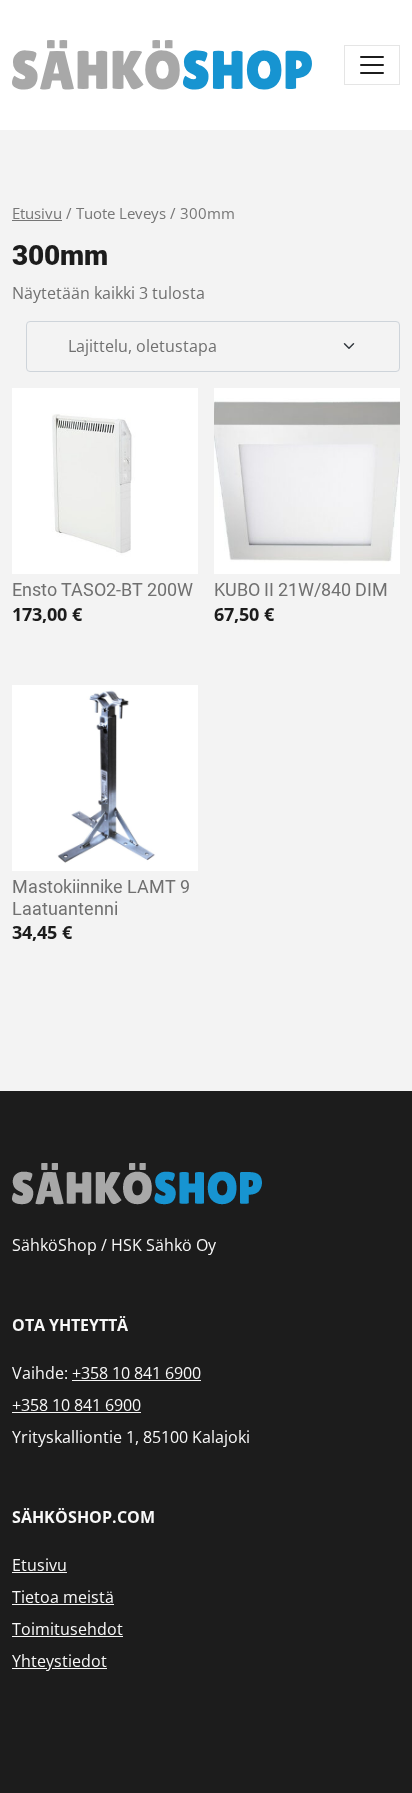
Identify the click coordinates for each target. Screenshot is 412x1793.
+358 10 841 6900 (136, 1373)
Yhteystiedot (59, 1661)
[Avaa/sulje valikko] (372, 65)
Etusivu (37, 213)
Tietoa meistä (63, 1597)
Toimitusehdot (67, 1629)
